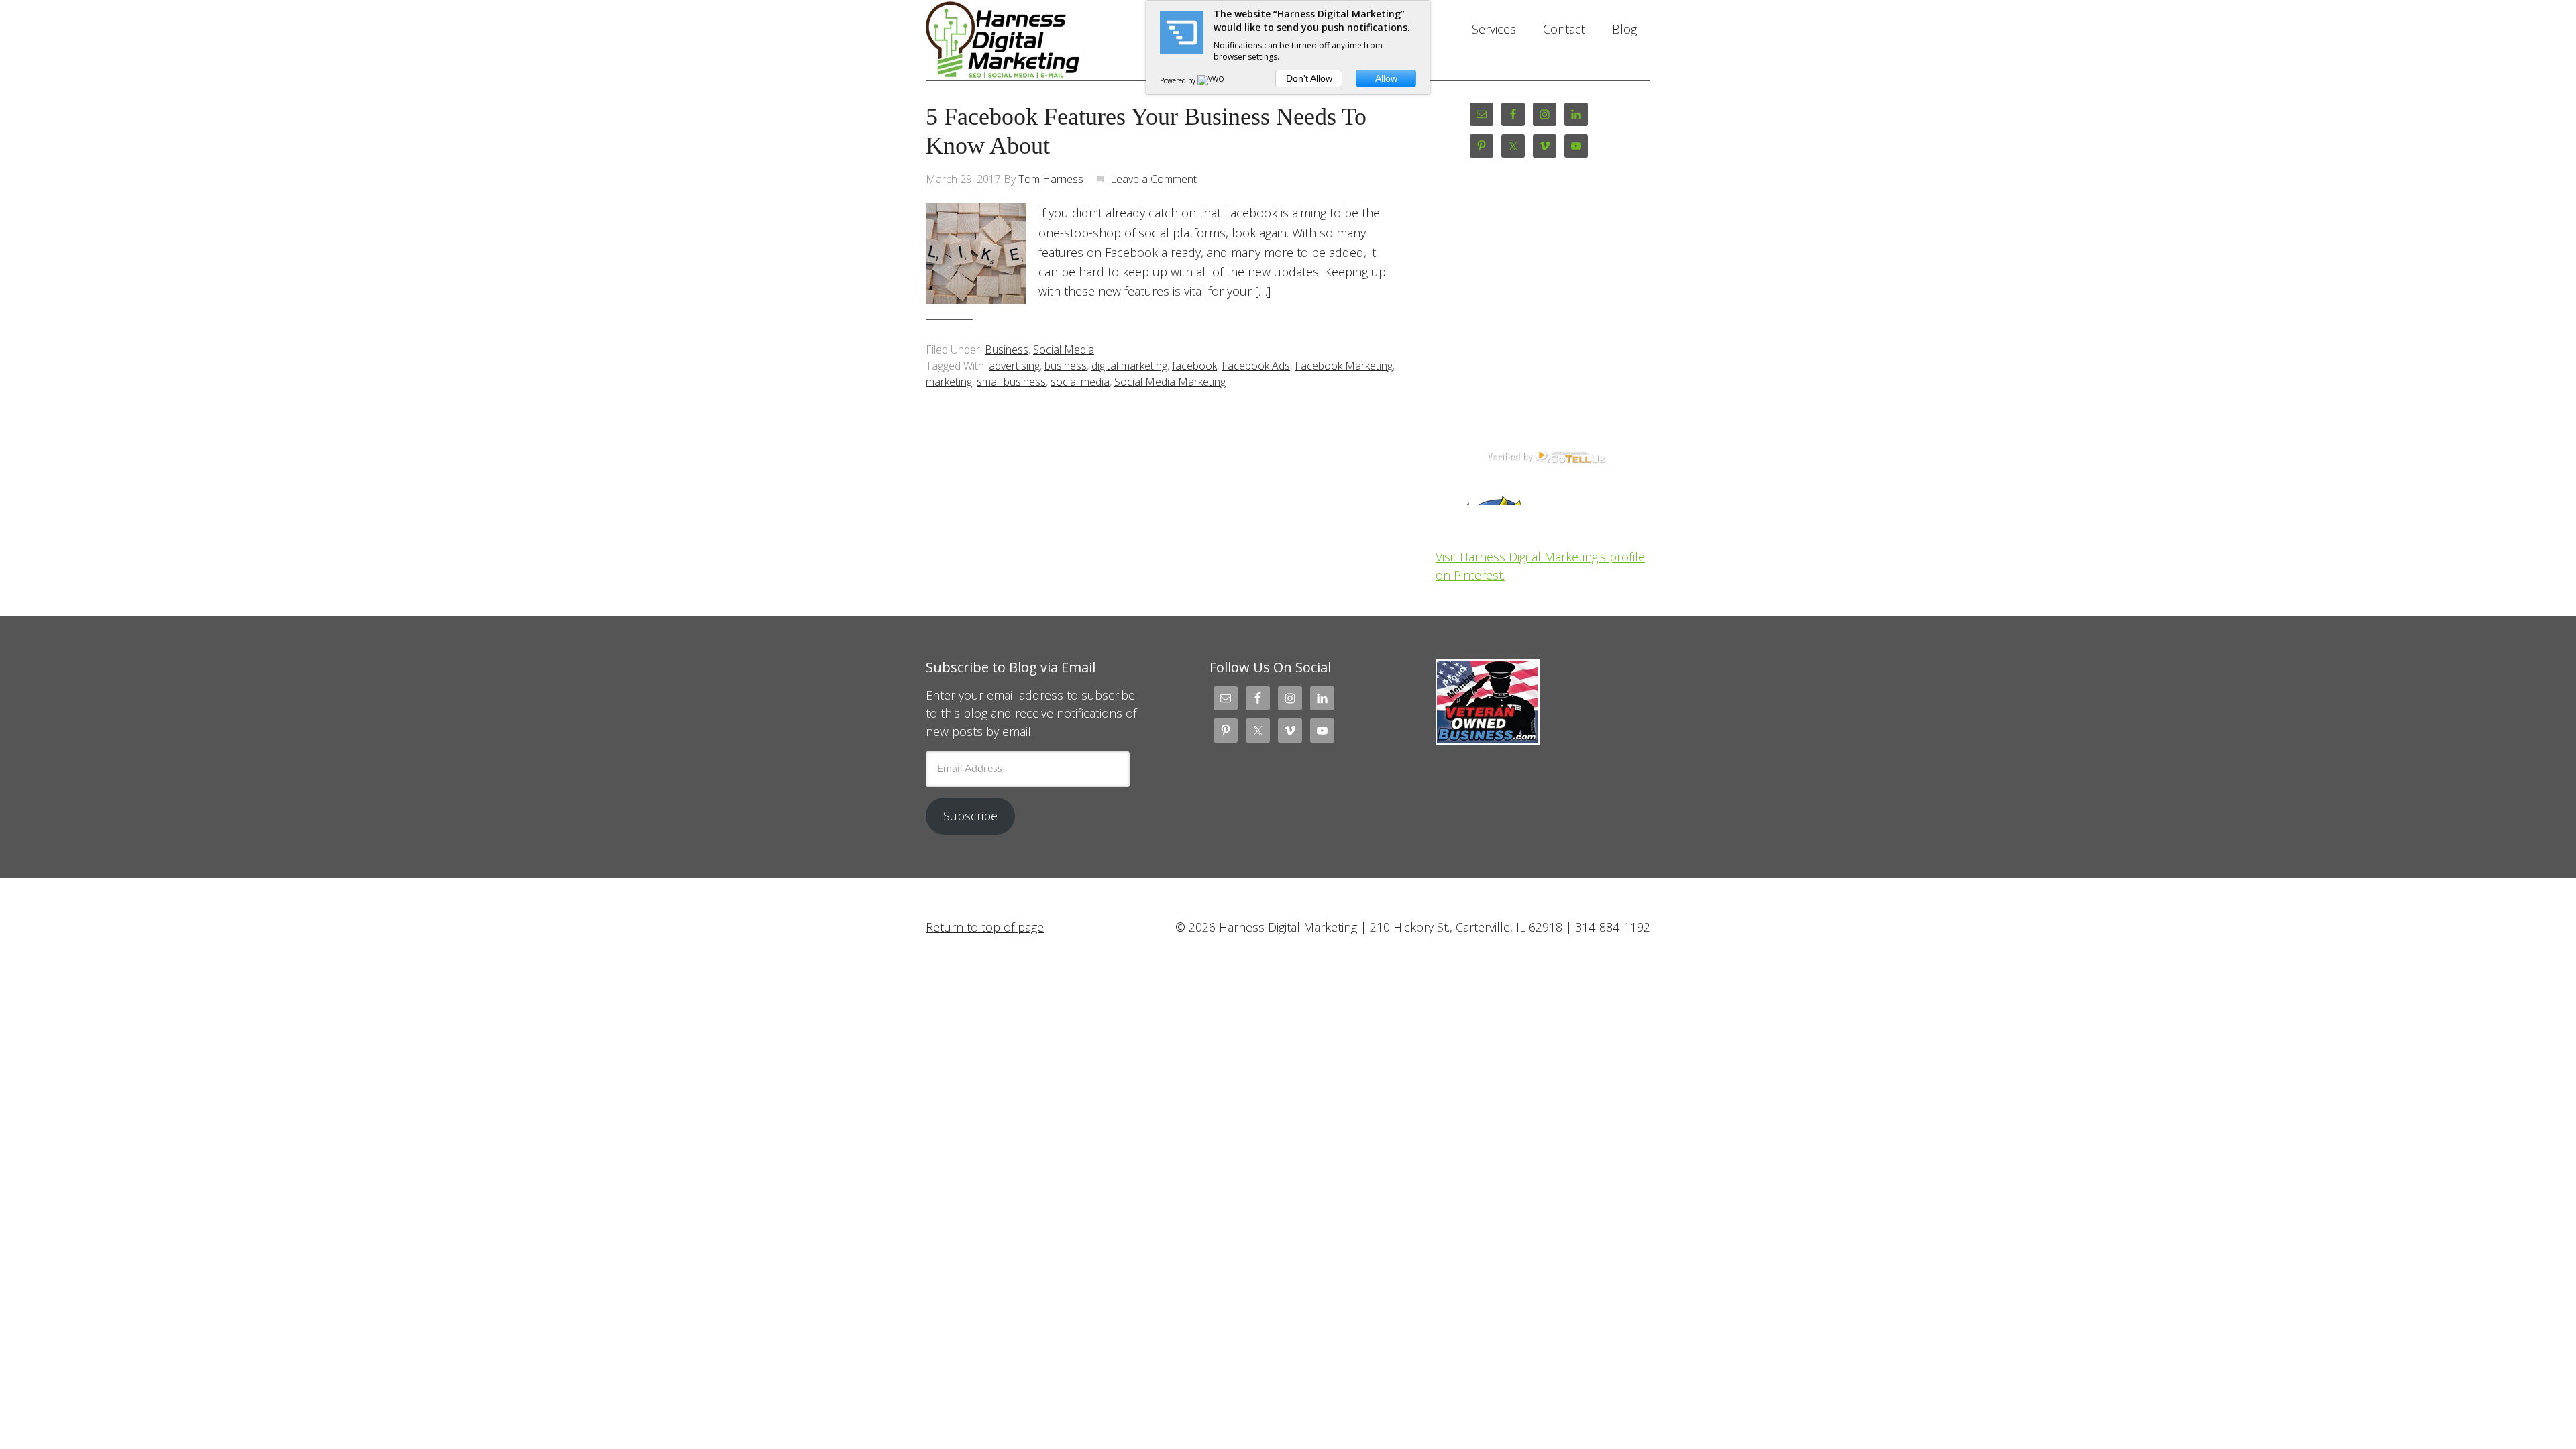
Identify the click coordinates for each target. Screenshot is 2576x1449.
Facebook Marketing (1344, 366)
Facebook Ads (1256, 366)
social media (1080, 382)
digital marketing (1129, 366)
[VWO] (1212, 80)
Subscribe (970, 816)
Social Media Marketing (1170, 382)
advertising (1014, 366)
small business (1011, 382)
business (1066, 366)
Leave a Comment (1153, 179)
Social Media (1064, 350)
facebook (1194, 366)
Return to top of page (985, 927)
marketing (949, 382)
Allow (1386, 78)
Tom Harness (1051, 179)
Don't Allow (1309, 78)
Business (1007, 350)
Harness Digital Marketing (1033, 40)
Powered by (1179, 80)
